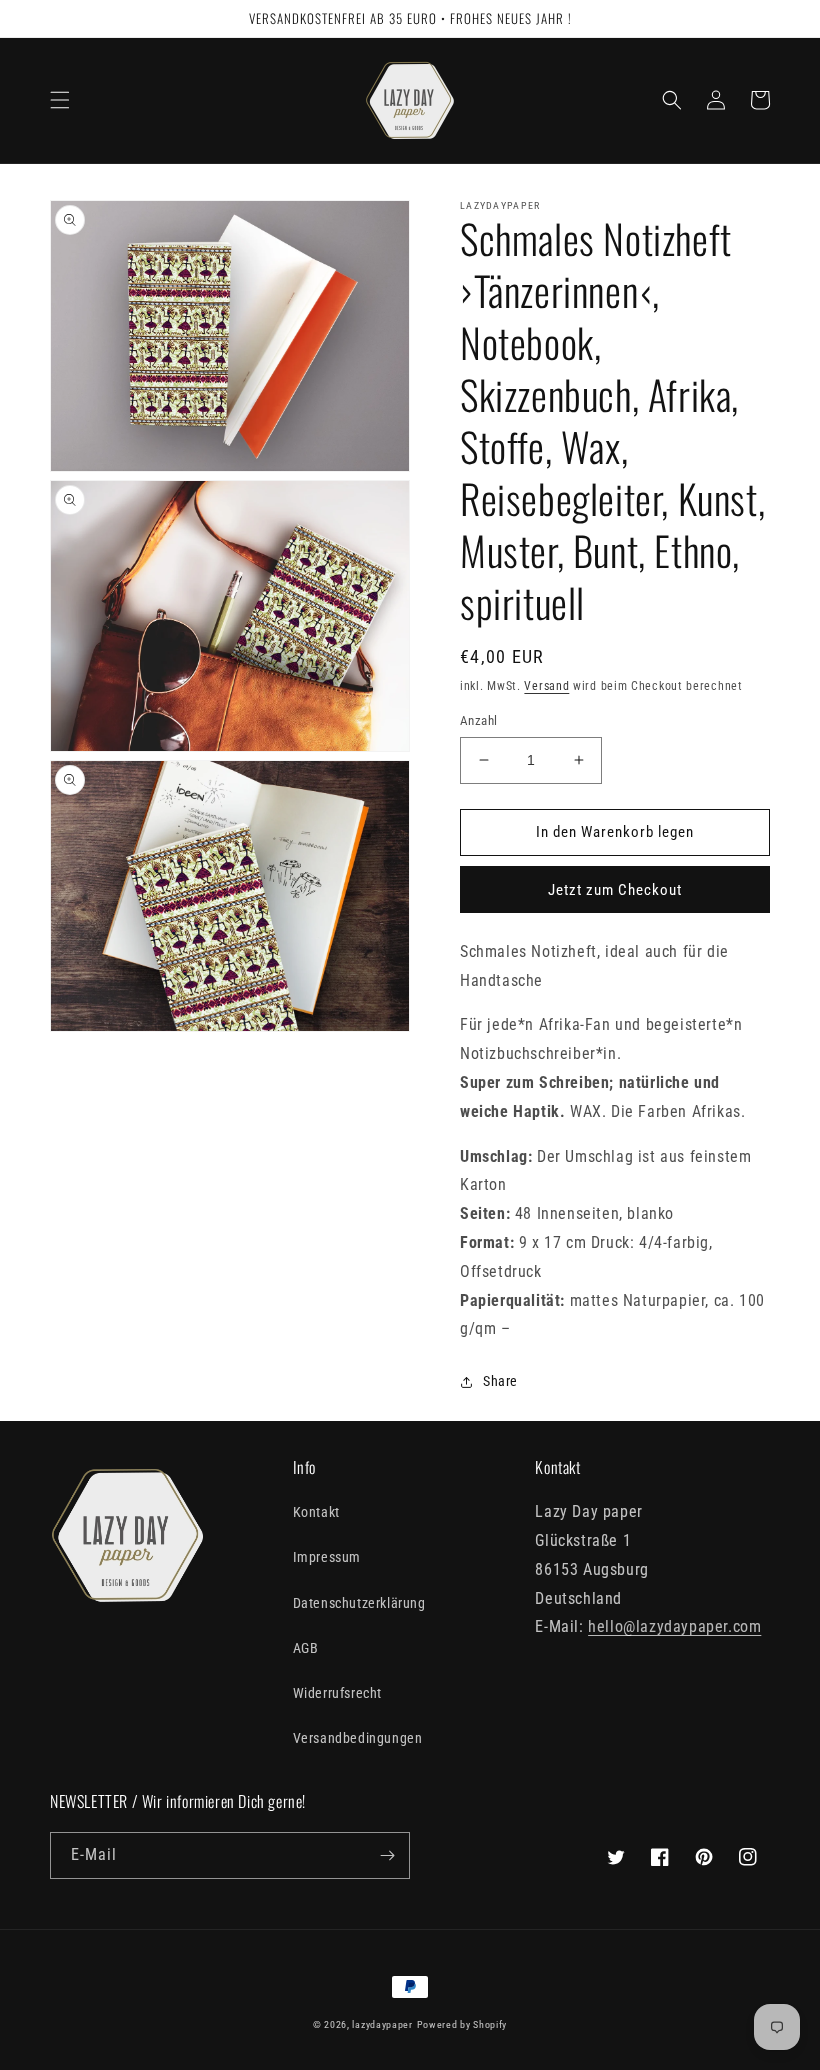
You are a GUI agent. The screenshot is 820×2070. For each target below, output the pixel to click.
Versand (546, 686)
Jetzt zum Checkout (615, 890)
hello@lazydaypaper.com (674, 1626)
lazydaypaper (382, 2024)
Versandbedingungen (358, 1738)
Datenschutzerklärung (359, 1603)
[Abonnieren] (387, 1855)
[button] (60, 100)
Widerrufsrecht (337, 1693)
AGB (306, 1648)
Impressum (327, 1557)
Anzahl (478, 720)
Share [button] (500, 1381)
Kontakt (316, 1512)
